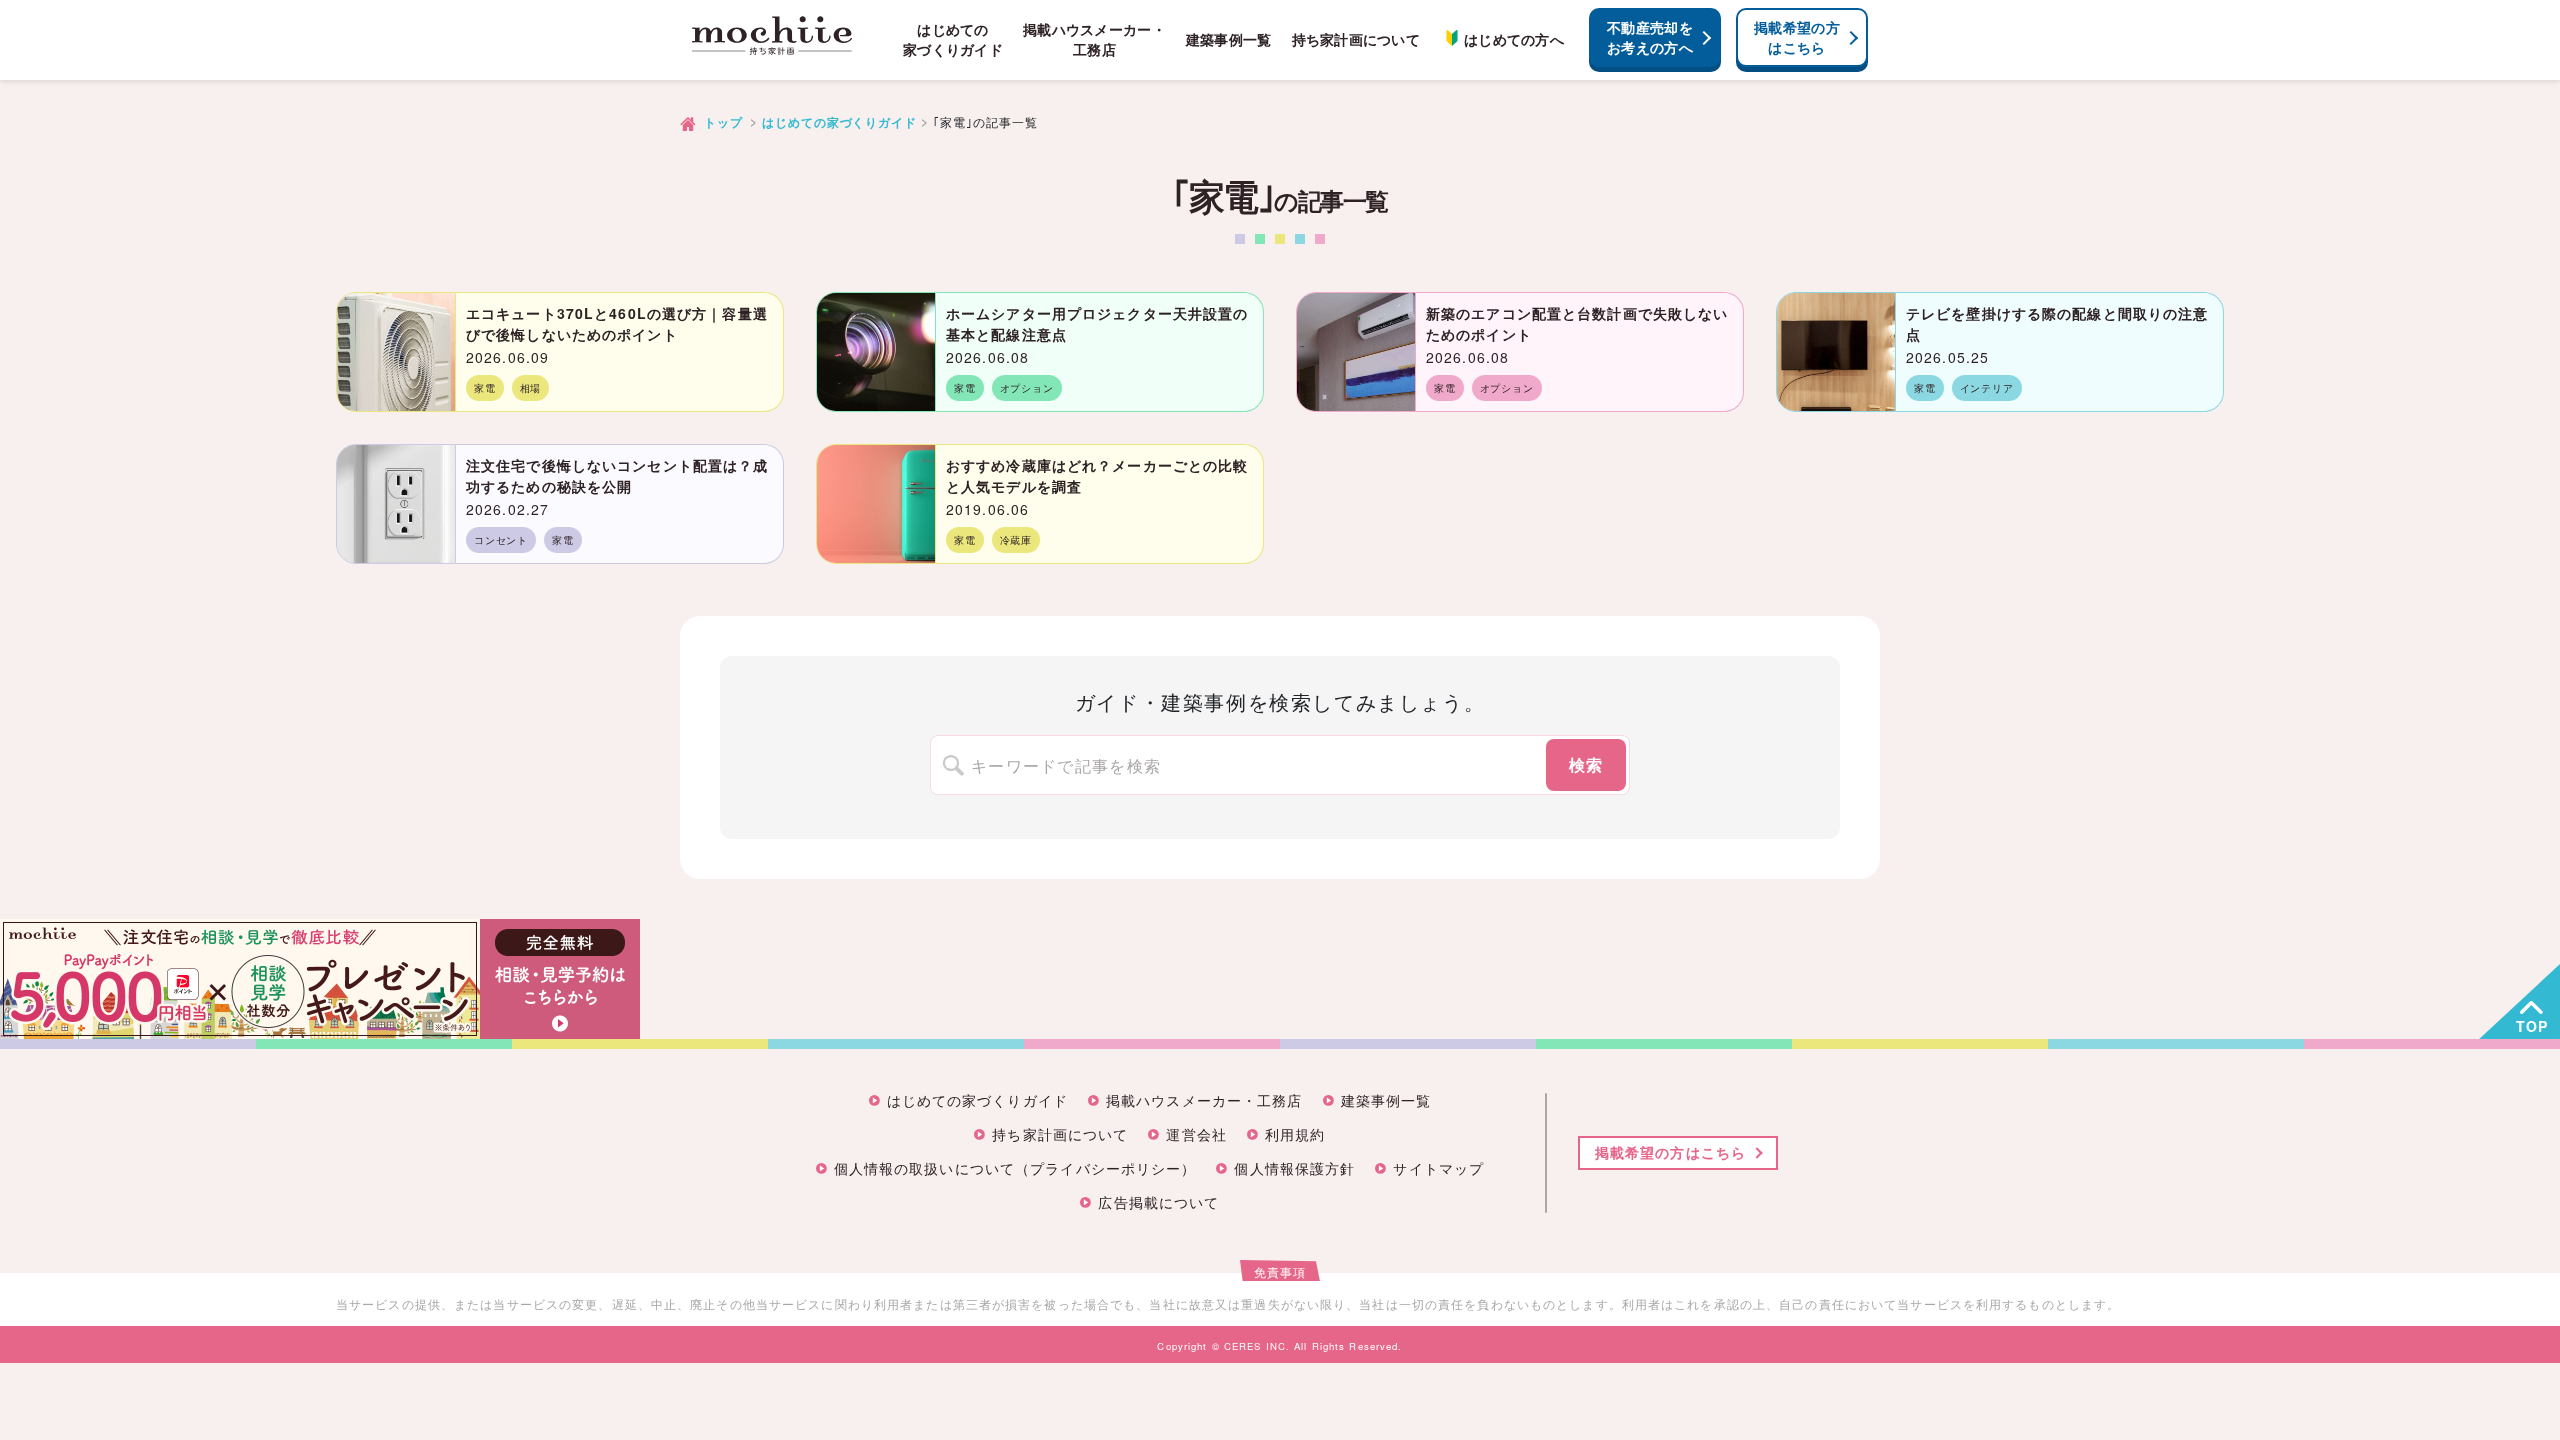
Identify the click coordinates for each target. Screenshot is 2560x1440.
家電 (485, 388)
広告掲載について (1158, 1203)
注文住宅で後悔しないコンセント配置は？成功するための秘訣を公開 (617, 475)
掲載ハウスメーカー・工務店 (1094, 39)
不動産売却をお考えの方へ (1650, 37)
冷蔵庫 (1016, 540)
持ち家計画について (1356, 39)
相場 (531, 388)
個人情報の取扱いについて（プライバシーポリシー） (1015, 1169)
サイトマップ (1438, 1169)
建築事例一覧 (1229, 39)
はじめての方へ (1514, 39)
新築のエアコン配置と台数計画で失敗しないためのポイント (1577, 323)
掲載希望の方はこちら (1797, 37)
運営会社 (1196, 1135)
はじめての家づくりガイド (953, 39)
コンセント (501, 540)
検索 (1586, 764)
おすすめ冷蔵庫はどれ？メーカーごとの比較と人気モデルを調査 (1097, 475)
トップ (723, 122)
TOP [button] (2532, 1026)
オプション (1027, 388)
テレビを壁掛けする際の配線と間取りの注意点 (2057, 323)
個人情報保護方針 (1294, 1169)
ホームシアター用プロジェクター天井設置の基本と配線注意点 (1097, 323)
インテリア (1987, 388)
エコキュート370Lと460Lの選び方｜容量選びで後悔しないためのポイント (617, 323)
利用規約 (1295, 1135)
